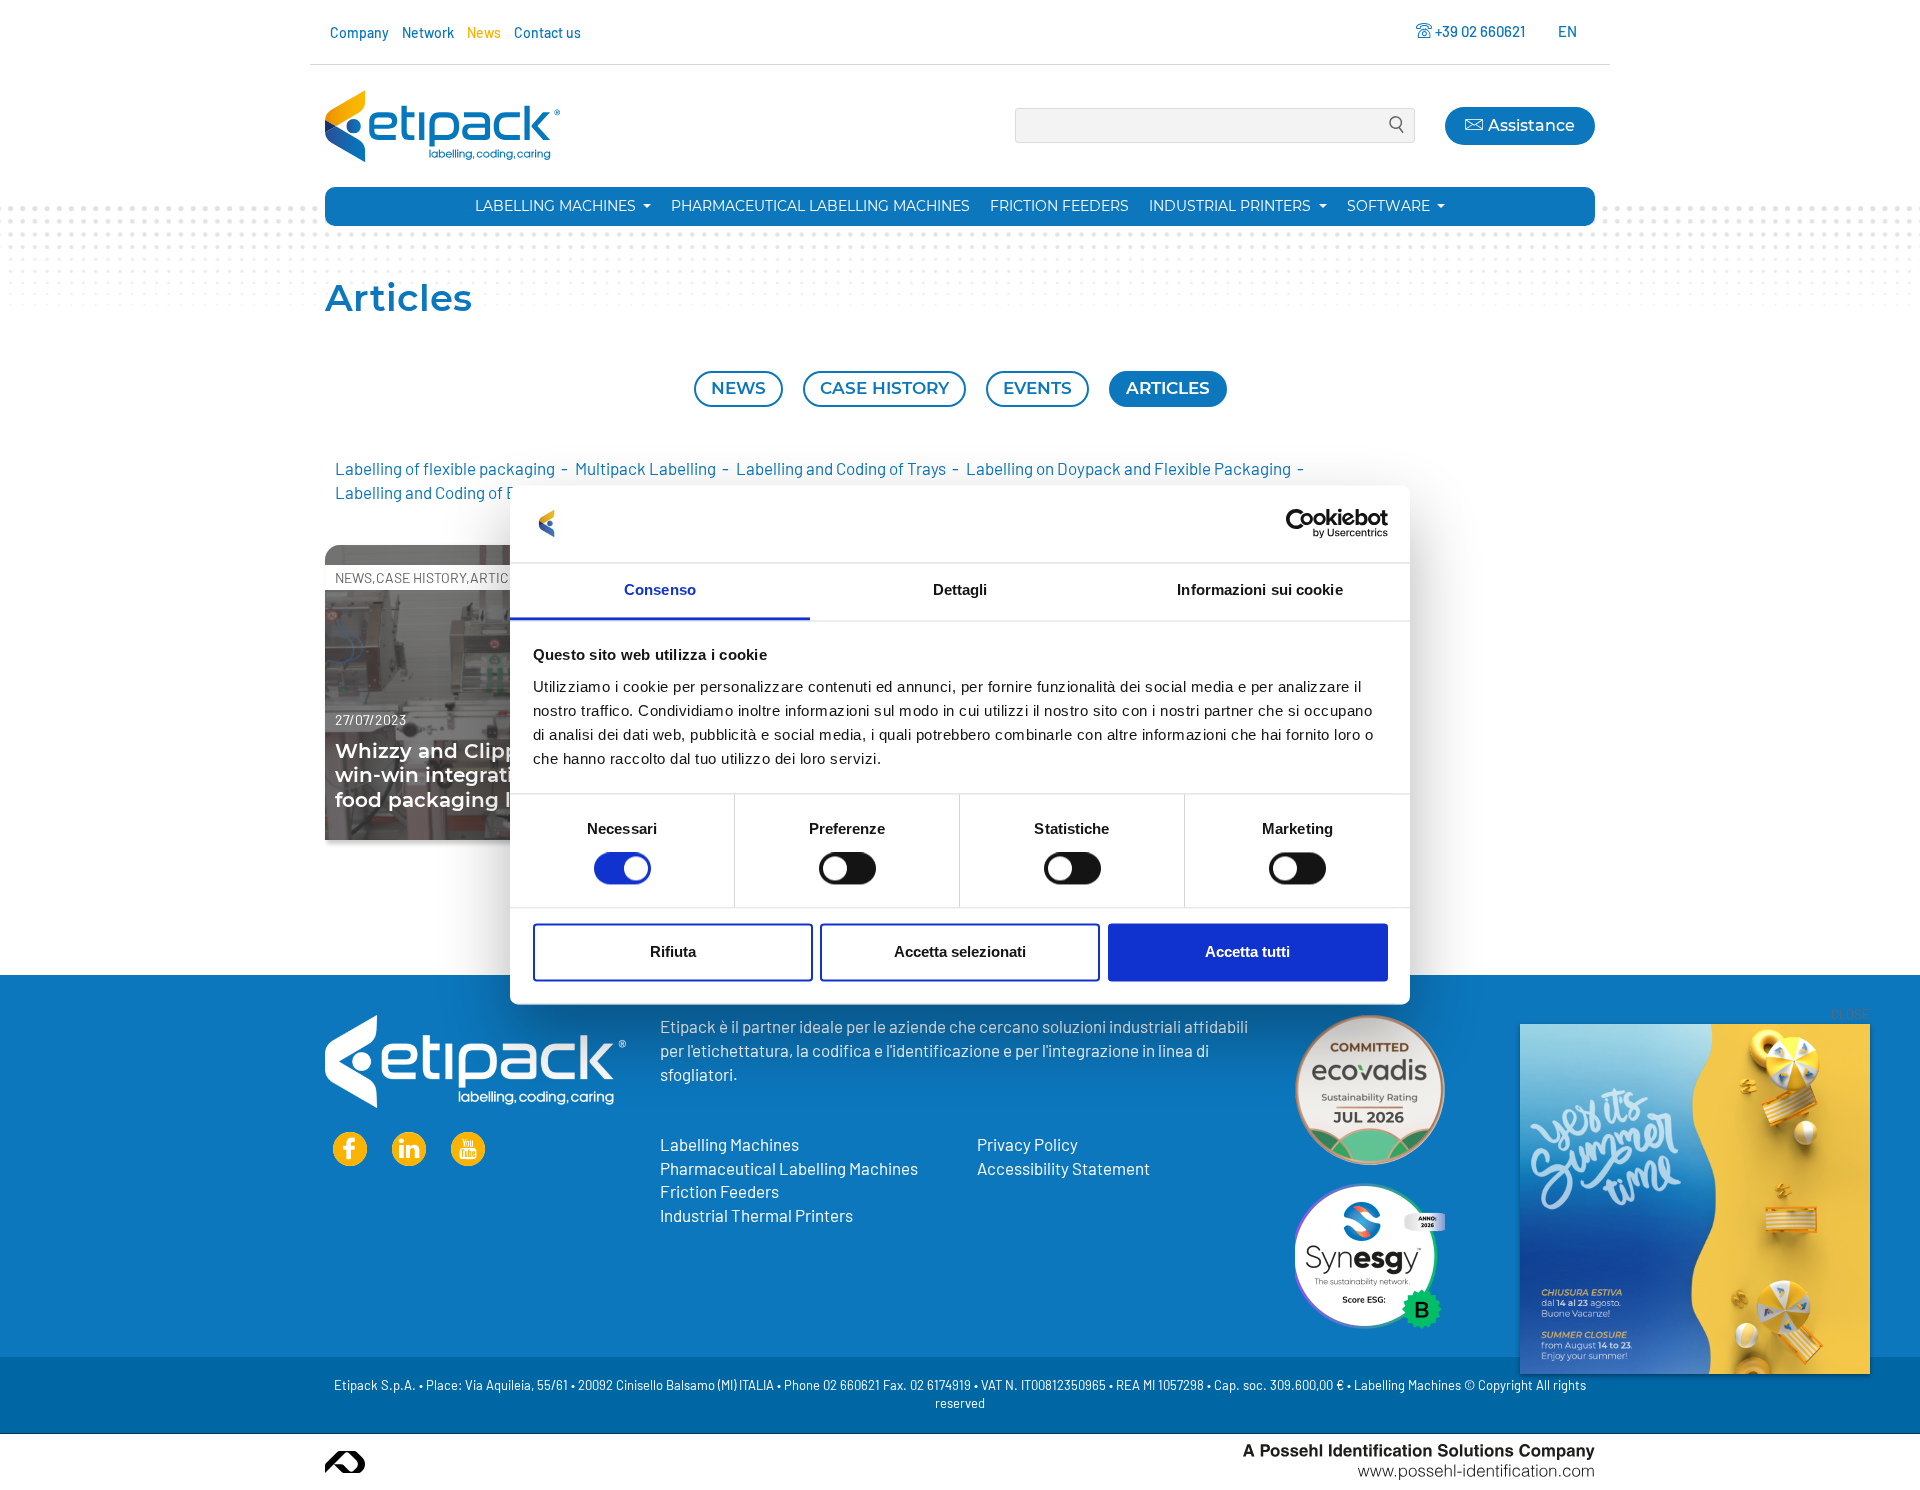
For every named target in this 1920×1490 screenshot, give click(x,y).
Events (1037, 388)
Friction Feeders (1059, 206)
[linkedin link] (409, 1149)
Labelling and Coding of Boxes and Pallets (484, 492)
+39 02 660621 (1480, 31)
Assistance (1529, 125)
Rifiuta (673, 951)
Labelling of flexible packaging (445, 468)
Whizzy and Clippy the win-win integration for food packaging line (454, 774)
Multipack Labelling (645, 468)
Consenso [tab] (660, 589)
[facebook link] (350, 1149)
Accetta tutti (1247, 951)
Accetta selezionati (960, 951)
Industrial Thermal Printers (756, 1215)
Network (428, 32)
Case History (884, 388)
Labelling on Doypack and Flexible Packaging (1128, 468)
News (484, 32)
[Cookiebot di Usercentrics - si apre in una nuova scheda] (1300, 524)
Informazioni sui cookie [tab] (1259, 589)
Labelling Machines (557, 206)
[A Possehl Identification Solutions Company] (1419, 1462)
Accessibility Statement (1063, 1168)
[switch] (847, 869)
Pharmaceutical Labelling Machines (820, 206)
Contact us (547, 32)
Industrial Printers (1232, 206)
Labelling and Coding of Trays (841, 468)
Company (359, 32)
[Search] (1396, 126)
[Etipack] (442, 126)
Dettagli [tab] (960, 589)
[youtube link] (468, 1149)
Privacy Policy (1027, 1144)
